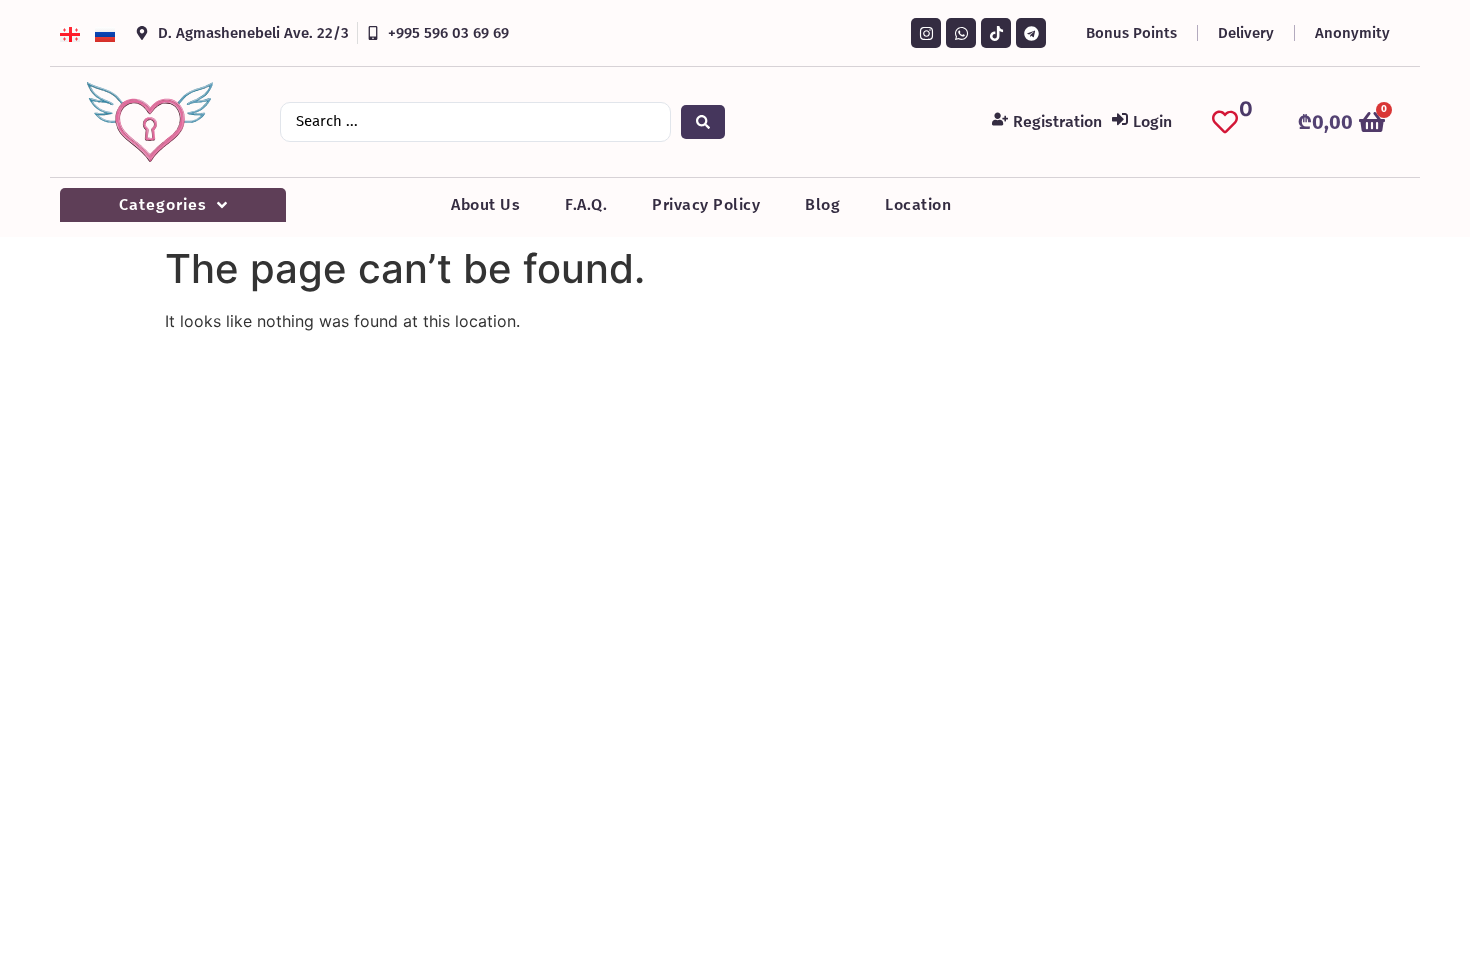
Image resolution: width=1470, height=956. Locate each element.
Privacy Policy (706, 204)
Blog (822, 204)
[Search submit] (703, 122)
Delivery (1246, 33)
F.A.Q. (586, 204)
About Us (485, 204)
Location (918, 204)
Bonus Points (1131, 33)
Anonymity (1352, 33)
